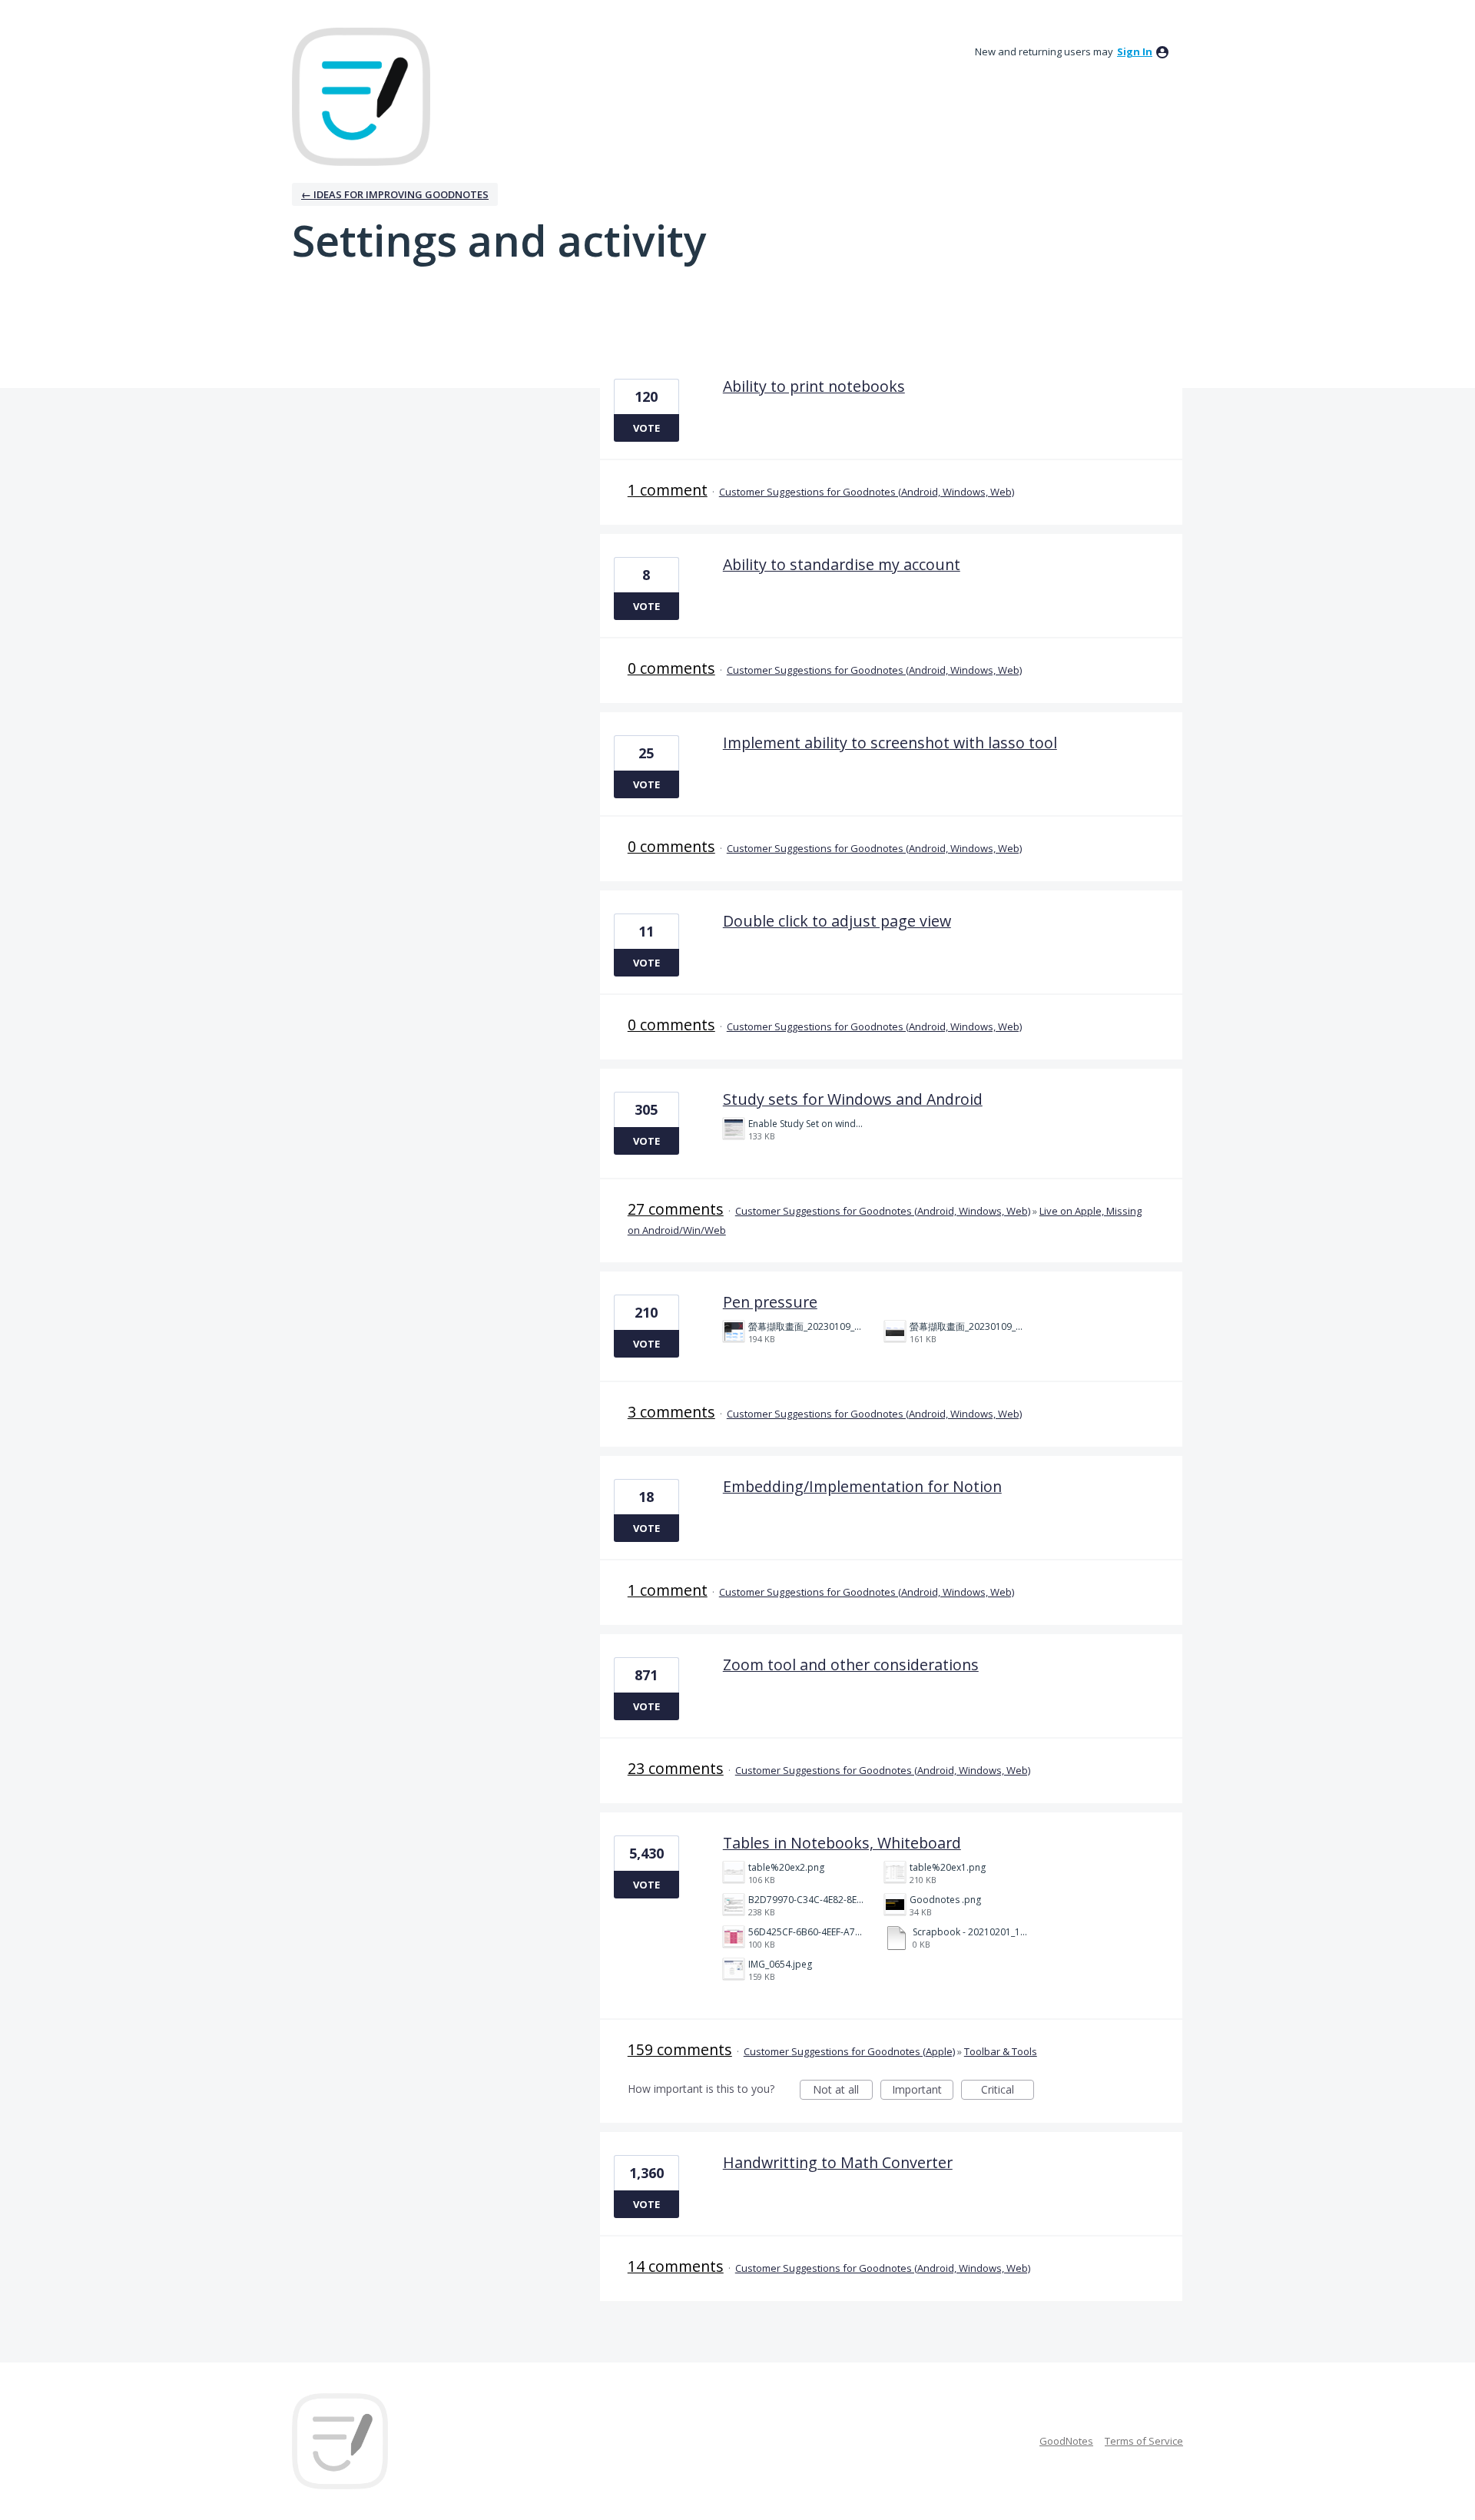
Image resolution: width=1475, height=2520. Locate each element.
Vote (646, 428)
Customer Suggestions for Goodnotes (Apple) (849, 2051)
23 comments (676, 1768)
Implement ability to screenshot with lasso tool (890, 743)
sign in (1135, 51)
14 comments (676, 2266)
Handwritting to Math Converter (838, 2162)
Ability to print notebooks (814, 386)
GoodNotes (1066, 2441)
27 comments (676, 1209)
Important (923, 2091)
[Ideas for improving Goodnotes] (361, 97)
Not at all (843, 2091)
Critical (1008, 2091)
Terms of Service (1144, 2441)
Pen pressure (770, 1302)
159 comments (680, 2049)
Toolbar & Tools (1001, 2051)
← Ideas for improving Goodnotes (395, 194)
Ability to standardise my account (842, 564)
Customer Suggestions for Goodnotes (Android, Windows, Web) (867, 492)
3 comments (671, 1412)
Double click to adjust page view (837, 921)
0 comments (671, 668)
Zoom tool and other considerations (851, 1665)
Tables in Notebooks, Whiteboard (842, 1843)
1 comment (668, 490)
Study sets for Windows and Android (853, 1099)
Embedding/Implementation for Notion (862, 1486)
